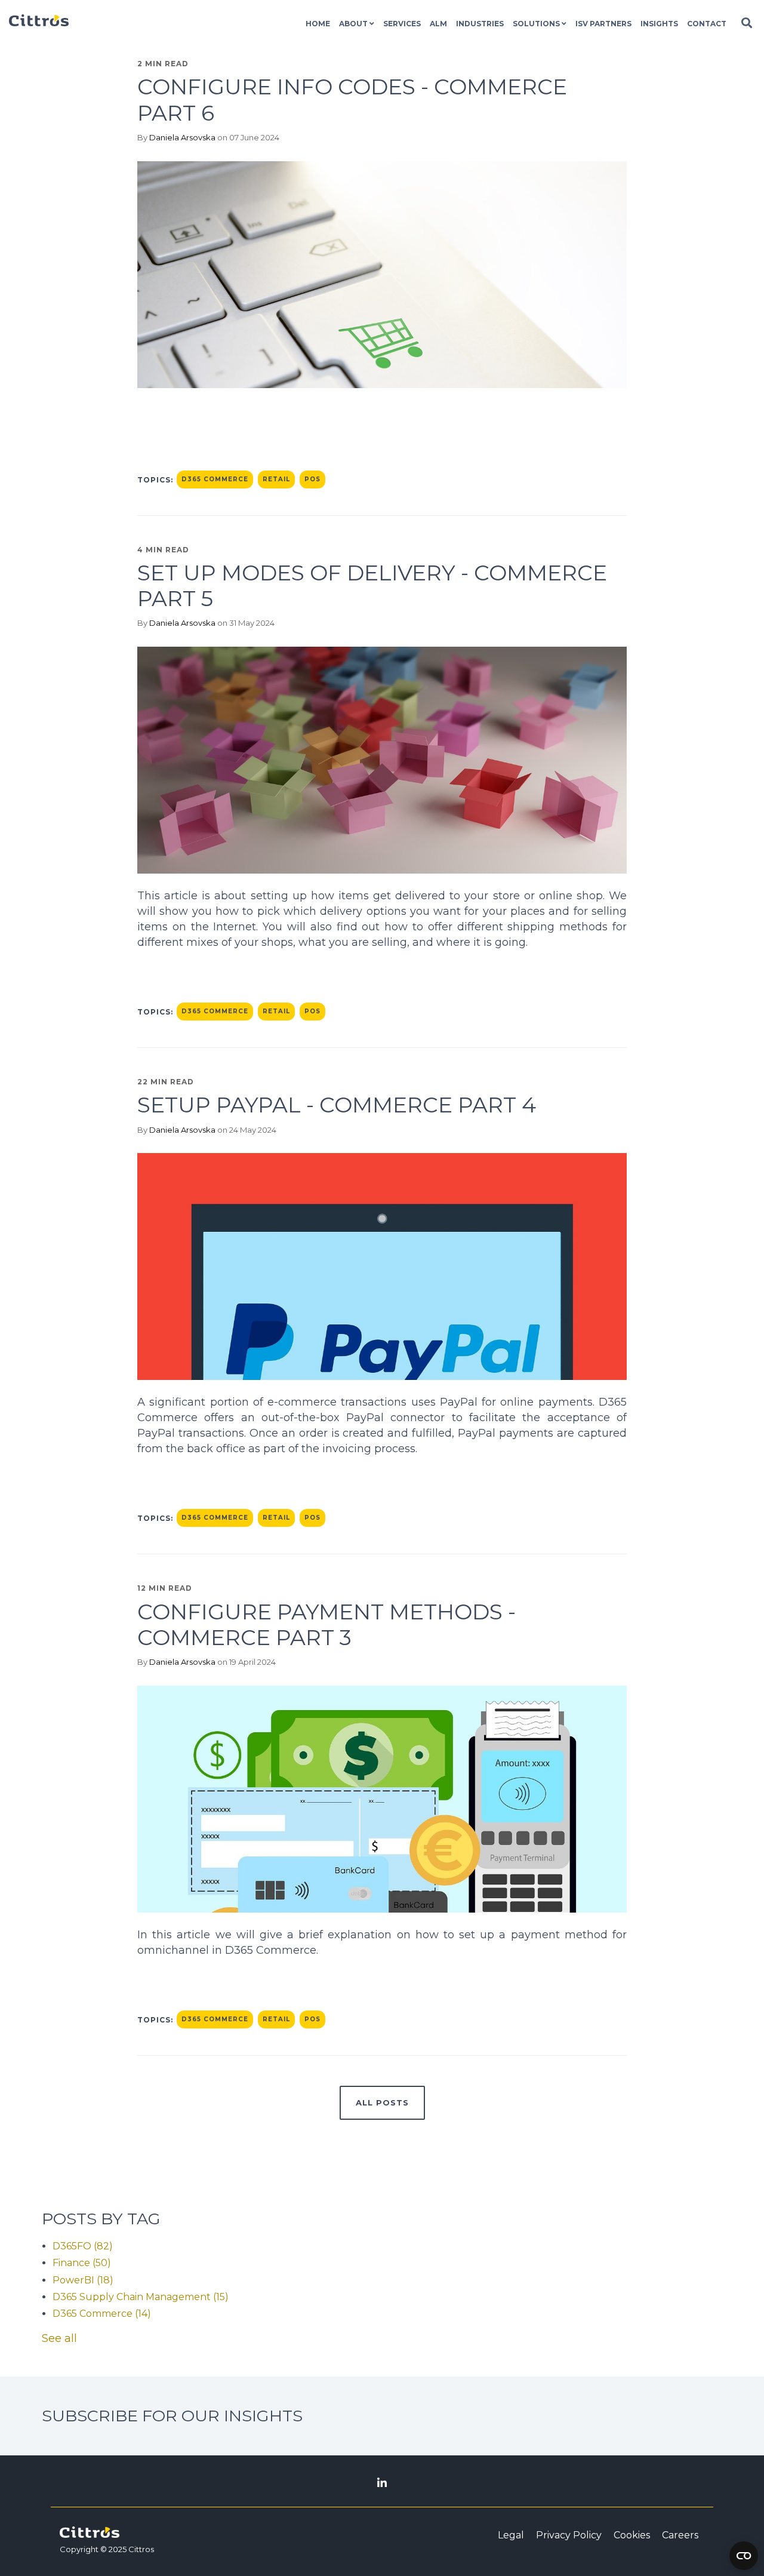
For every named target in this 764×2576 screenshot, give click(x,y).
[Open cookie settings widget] (744, 2556)
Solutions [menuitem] (536, 24)
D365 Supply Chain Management (141, 2297)
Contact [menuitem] (707, 24)
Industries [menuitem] (480, 24)
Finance (82, 2263)
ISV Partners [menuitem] (603, 24)
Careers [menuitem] (680, 2535)
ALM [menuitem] (438, 24)
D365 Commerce (215, 479)
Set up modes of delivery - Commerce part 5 (372, 585)
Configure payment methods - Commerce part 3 (326, 1624)
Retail (276, 479)
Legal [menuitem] (511, 2535)
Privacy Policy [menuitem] (569, 2535)
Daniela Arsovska (182, 137)
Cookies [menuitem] (632, 2535)
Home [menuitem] (318, 24)
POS (312, 479)
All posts (382, 2102)
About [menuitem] (353, 24)
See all (59, 2338)
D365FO (83, 2246)
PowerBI (83, 2280)
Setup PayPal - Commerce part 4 (337, 1105)
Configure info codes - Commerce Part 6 (352, 99)
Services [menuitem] (402, 24)
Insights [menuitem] (659, 24)
